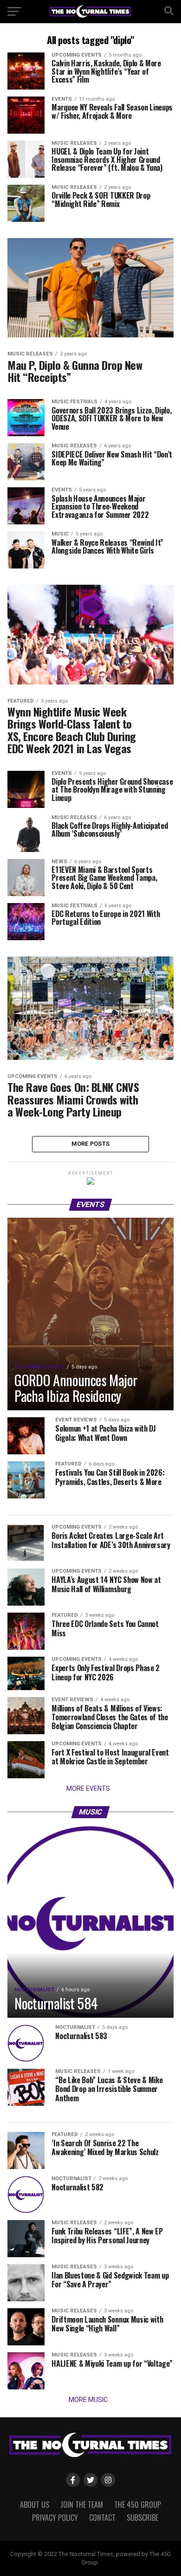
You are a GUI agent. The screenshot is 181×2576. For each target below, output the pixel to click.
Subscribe (142, 2518)
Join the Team (82, 2505)
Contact (102, 2518)
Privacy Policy (55, 2518)
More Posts (91, 1144)
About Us (35, 2505)
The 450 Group (138, 2505)
